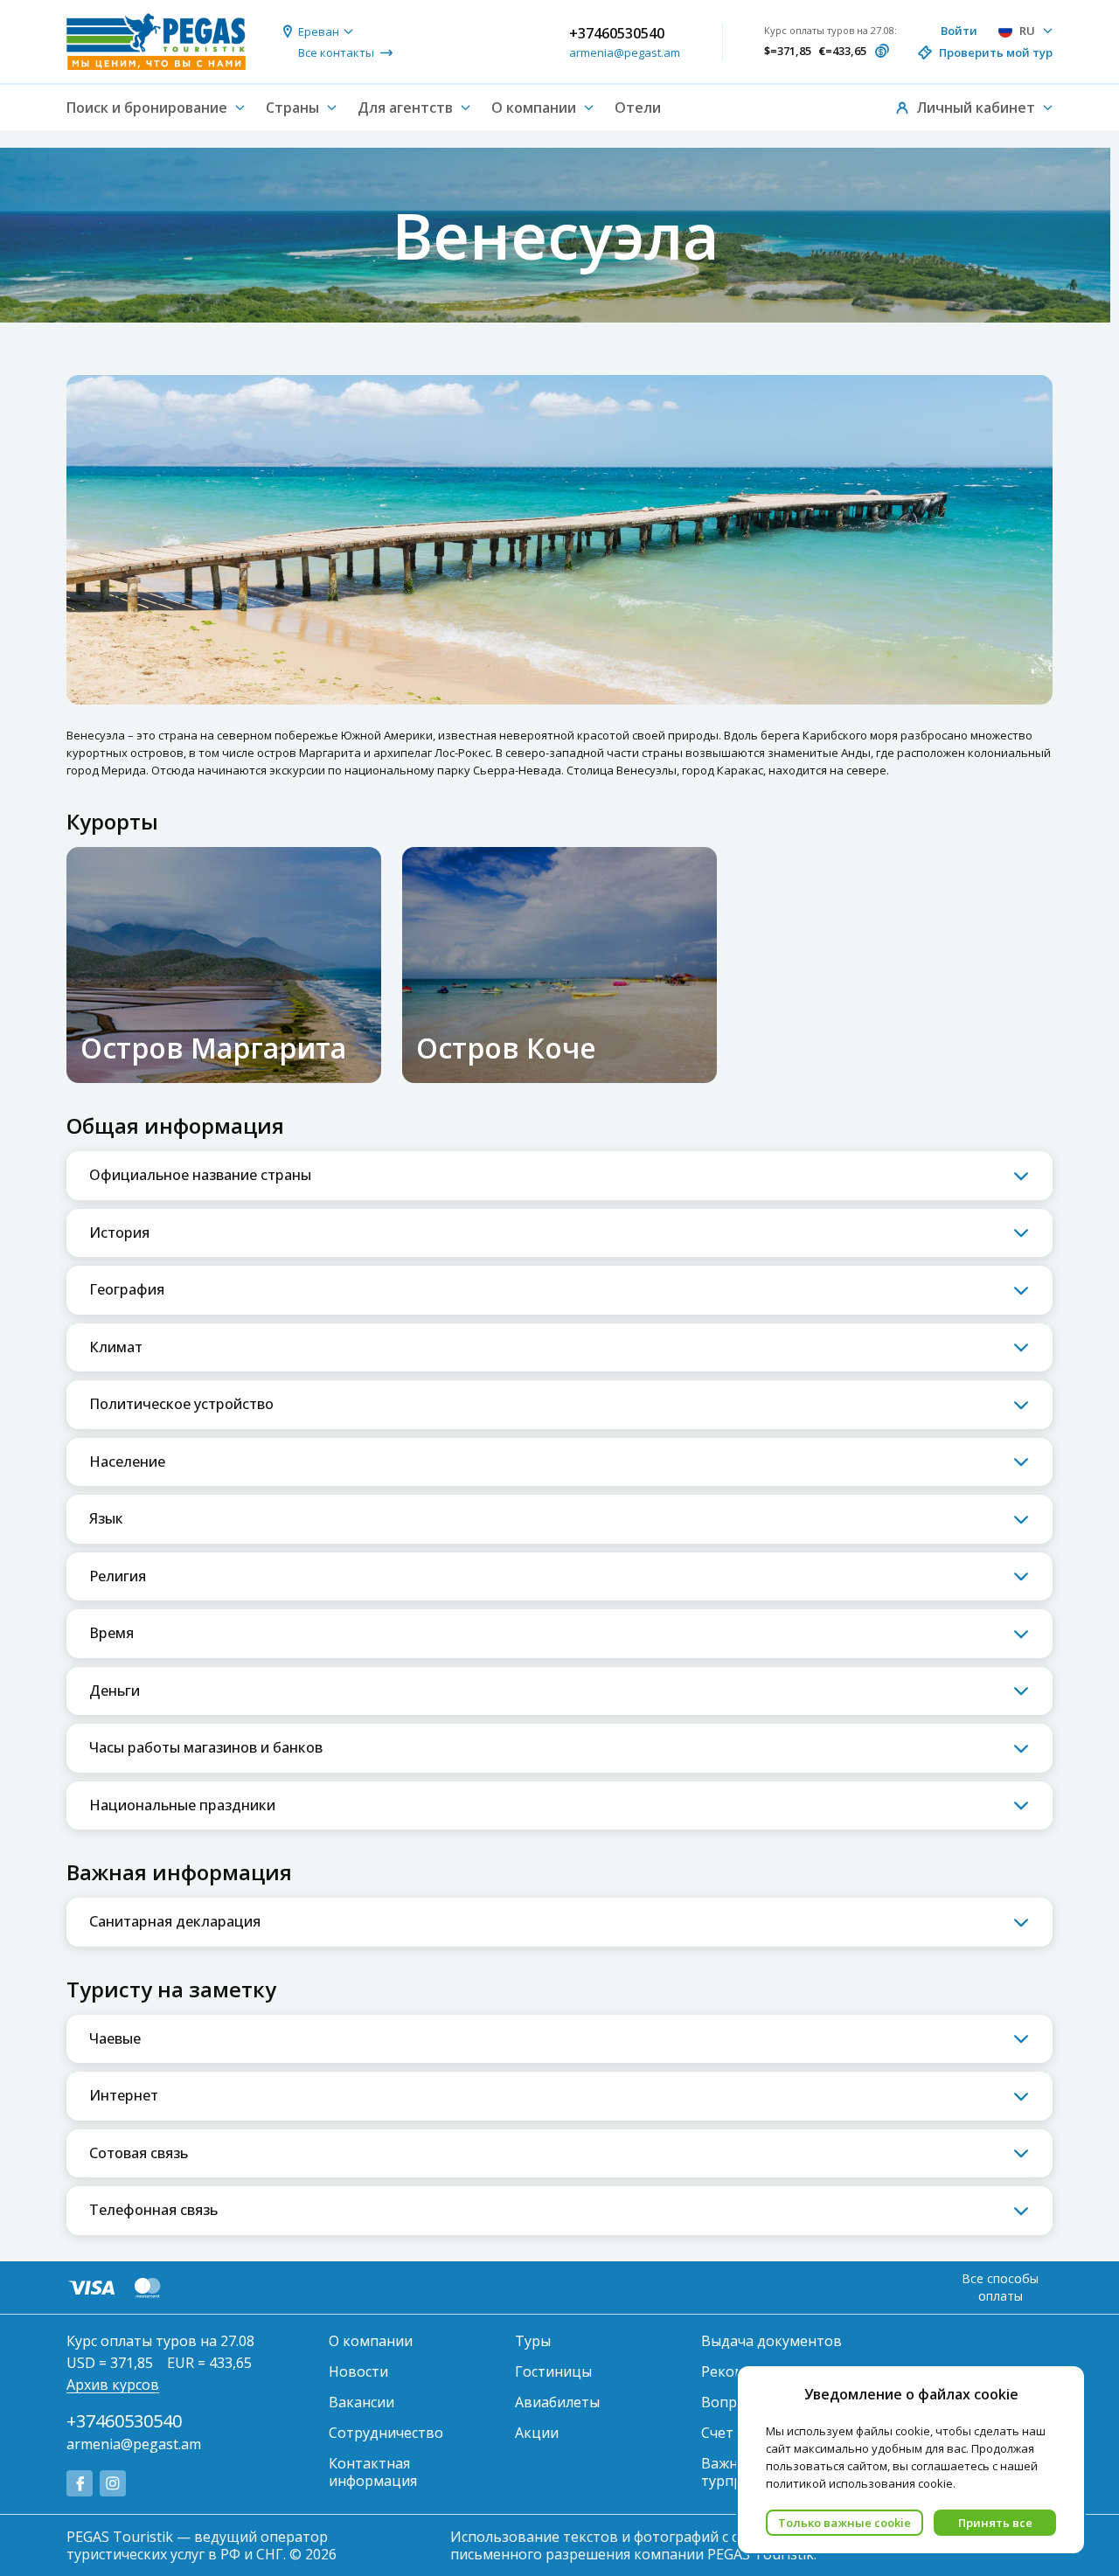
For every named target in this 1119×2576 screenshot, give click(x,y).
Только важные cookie (844, 2523)
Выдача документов (771, 2341)
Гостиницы (553, 2371)
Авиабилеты (557, 2402)
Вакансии (361, 2402)
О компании (371, 2341)
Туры (533, 2341)
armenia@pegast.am (625, 52)
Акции (537, 2433)
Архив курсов (113, 2385)
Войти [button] (959, 31)
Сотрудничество (386, 2433)
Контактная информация (373, 2472)
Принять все (995, 2523)
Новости (358, 2371)
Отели (638, 108)
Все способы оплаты (1000, 2287)
